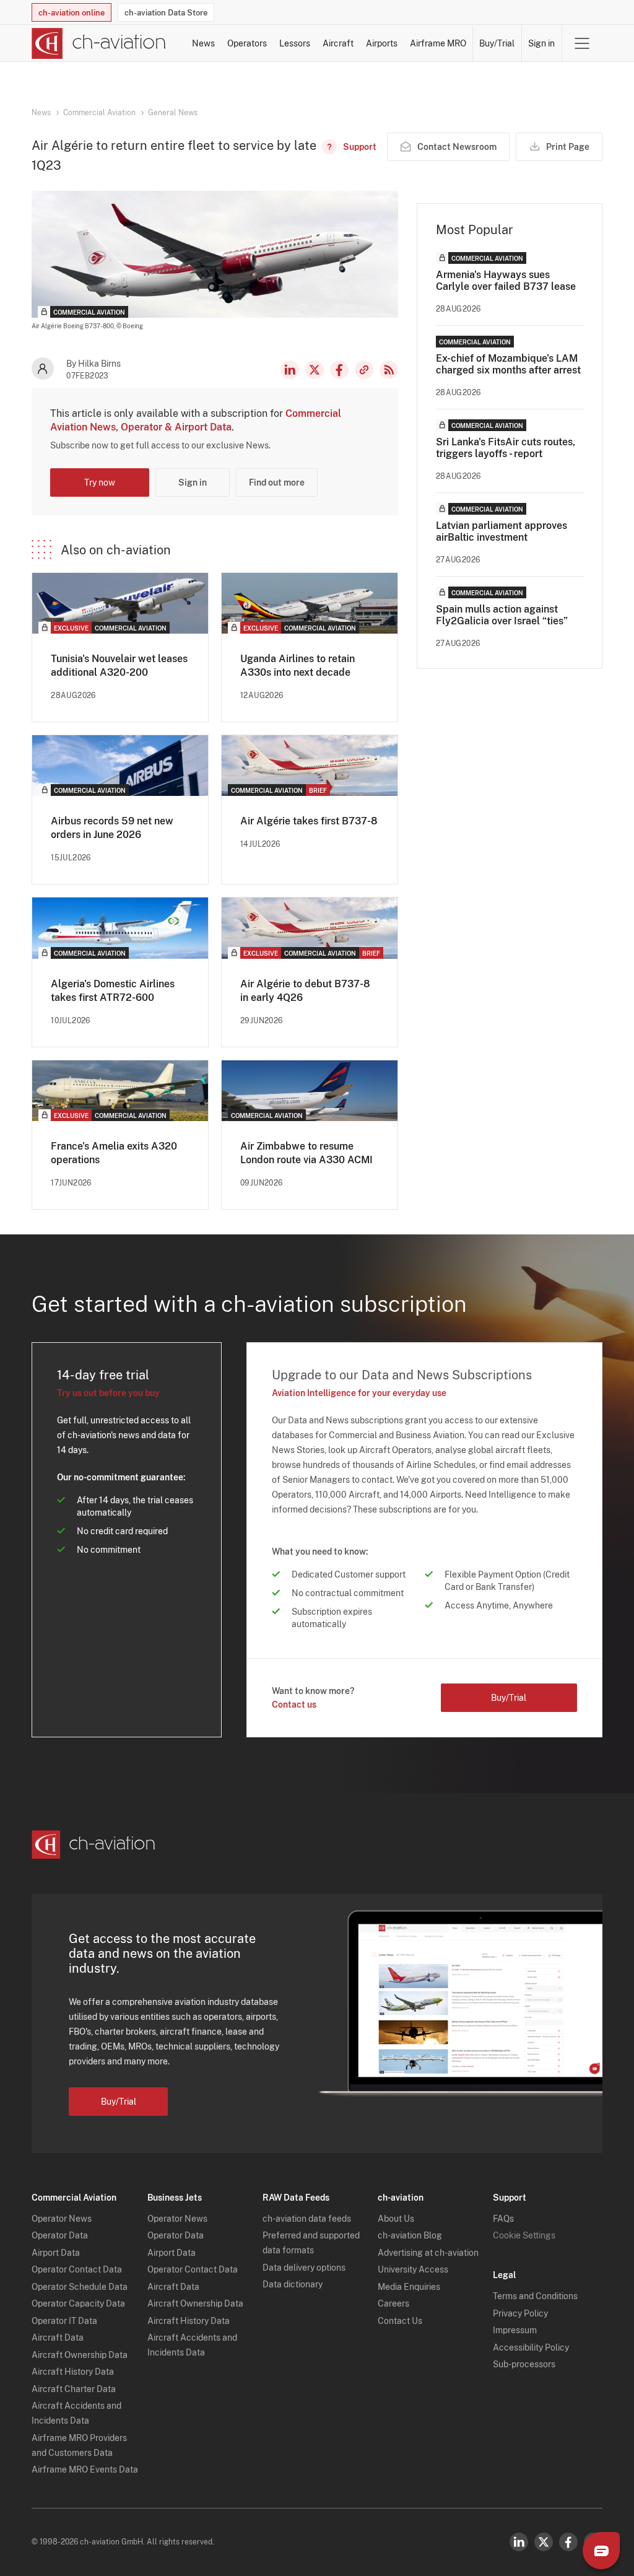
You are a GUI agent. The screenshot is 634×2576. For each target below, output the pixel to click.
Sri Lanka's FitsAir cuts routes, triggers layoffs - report (506, 448)
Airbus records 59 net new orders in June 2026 (112, 828)
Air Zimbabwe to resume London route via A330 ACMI (306, 1153)
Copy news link (364, 370)
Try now (100, 482)
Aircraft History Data (73, 2372)
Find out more (277, 482)
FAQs (503, 2219)
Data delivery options (304, 2268)
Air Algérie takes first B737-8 (309, 821)
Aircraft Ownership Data (80, 2355)
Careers (393, 2303)
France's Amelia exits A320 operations (114, 1153)
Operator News (62, 2219)
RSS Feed (389, 370)
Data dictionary (293, 2284)
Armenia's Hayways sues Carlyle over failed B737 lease (506, 281)
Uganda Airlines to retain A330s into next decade (297, 666)
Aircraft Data (58, 2338)
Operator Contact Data (77, 2269)
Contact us (294, 1705)
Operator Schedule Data (80, 2287)
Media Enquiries (409, 2287)
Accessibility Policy (531, 2347)
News (203, 43)
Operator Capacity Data (78, 2303)
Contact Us (400, 2321)
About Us (396, 2219)
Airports (382, 43)
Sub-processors (524, 2364)
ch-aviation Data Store (166, 13)
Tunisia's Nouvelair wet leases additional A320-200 (119, 666)
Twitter (544, 2542)
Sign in (541, 43)
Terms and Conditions (535, 2296)
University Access (413, 2269)
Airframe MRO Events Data (85, 2469)
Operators (247, 43)
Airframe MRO (438, 43)
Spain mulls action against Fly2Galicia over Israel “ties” (502, 615)
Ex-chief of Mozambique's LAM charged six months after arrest (508, 364)
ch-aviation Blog (410, 2235)
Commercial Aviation (99, 113)
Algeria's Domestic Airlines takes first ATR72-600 (113, 991)
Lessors (295, 43)
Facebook (339, 370)
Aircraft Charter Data (74, 2389)
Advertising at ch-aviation (428, 2253)
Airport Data (56, 2253)
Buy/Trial (497, 43)
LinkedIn (290, 370)
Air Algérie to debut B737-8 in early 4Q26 (305, 991)
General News (173, 113)
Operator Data (60, 2235)
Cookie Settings (524, 2235)
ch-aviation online (72, 13)
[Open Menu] (582, 43)
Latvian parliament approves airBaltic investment (502, 531)
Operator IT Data (64, 2321)
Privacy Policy (520, 2313)
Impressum (515, 2330)
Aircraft (338, 43)
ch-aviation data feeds (307, 2219)
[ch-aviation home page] (99, 43)
